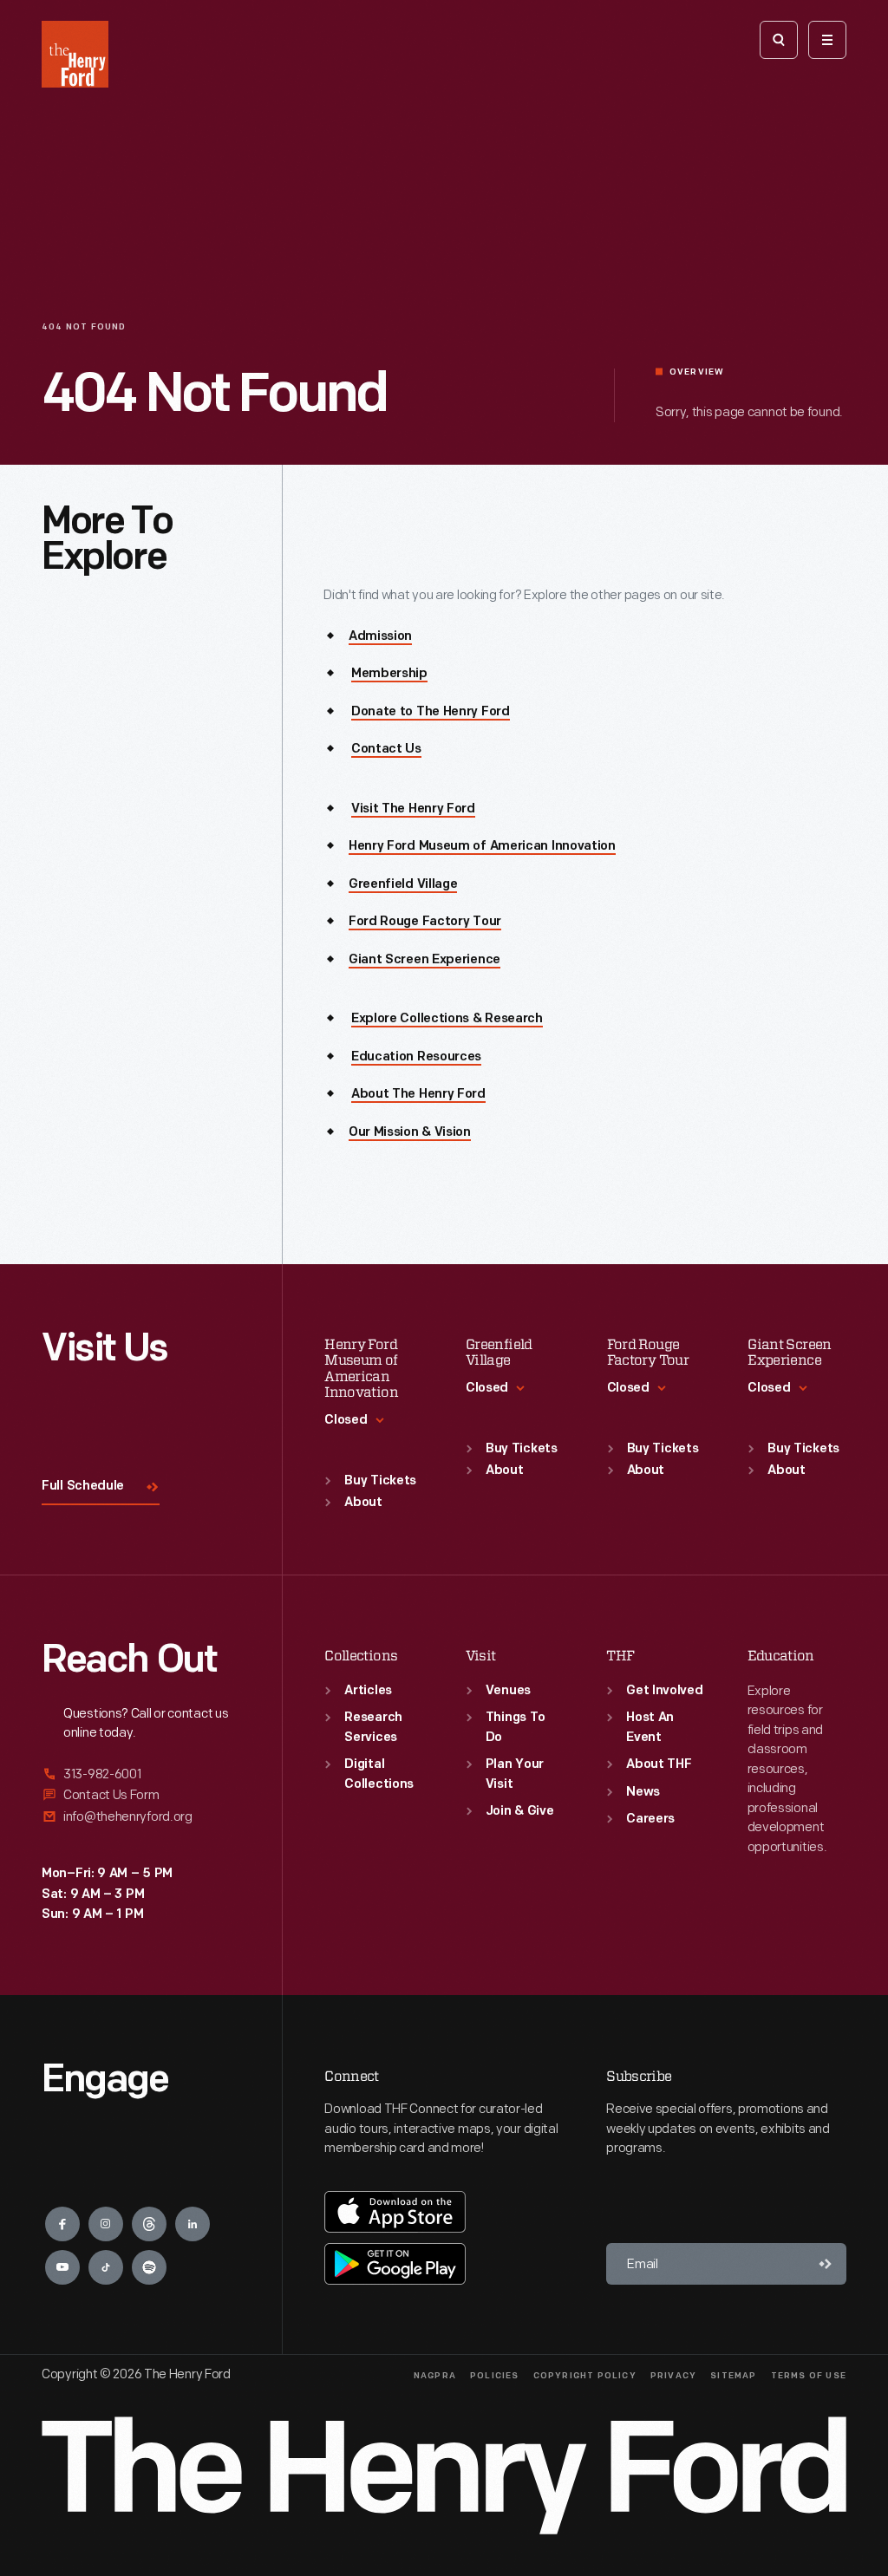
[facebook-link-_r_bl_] (62, 2224)
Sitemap (733, 2376)
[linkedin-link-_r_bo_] (193, 2224)
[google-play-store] (395, 2264)
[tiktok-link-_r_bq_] (106, 2267)
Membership (389, 674)
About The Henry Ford (418, 1095)
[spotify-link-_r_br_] (149, 2267)
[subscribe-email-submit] (826, 2264)
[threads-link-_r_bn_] (149, 2224)
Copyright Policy (585, 2376)
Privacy (673, 2376)
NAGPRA (435, 2376)
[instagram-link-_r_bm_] (106, 2224)
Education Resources (416, 1057)
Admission (380, 637)
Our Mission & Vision (410, 1133)
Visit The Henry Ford (413, 809)
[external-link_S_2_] (141, 1795)
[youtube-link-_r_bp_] (62, 2267)
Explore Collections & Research (447, 1019)
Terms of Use (809, 2376)
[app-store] (395, 2212)
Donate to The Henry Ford (431, 712)
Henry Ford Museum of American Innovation (482, 847)
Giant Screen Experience (424, 960)
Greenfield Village (403, 885)
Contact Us (386, 750)
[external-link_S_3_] (141, 1817)
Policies (495, 2376)
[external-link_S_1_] (141, 1775)
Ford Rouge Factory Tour (425, 922)
